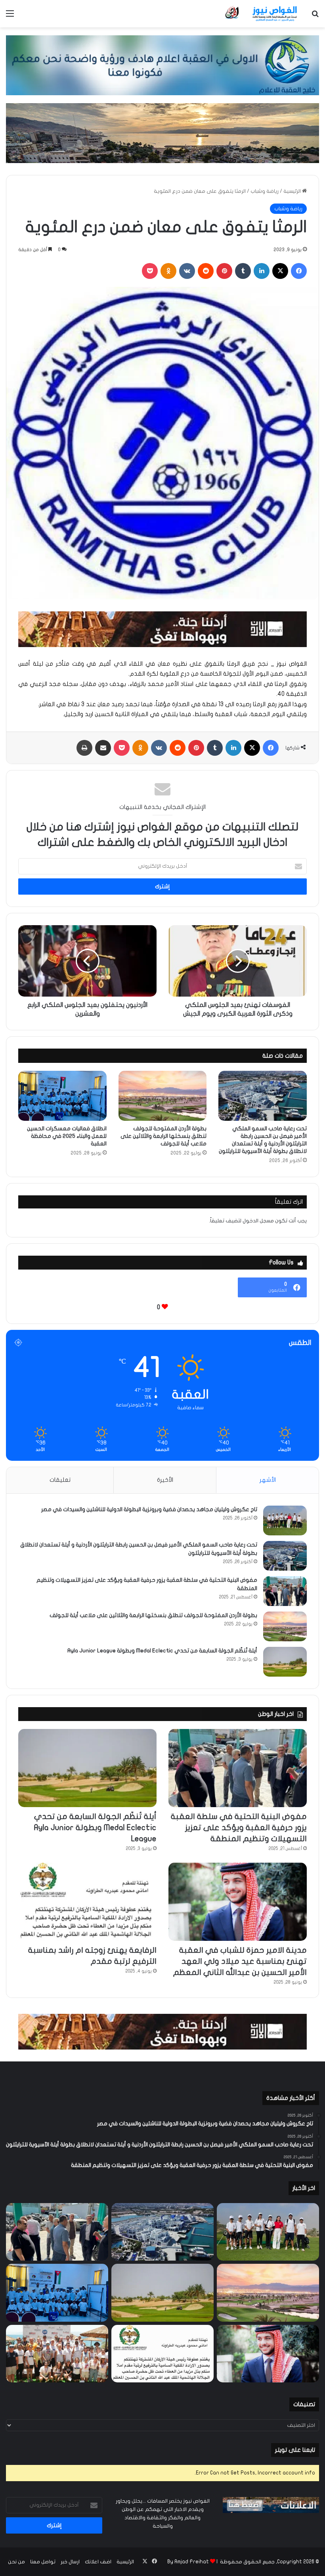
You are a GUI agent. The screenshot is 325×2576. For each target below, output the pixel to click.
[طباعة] (84, 748)
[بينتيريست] (224, 271)
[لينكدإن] (262, 271)
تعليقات (60, 1480)
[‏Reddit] (206, 271)
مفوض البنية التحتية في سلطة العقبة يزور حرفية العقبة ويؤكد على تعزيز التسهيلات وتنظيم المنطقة (239, 1828)
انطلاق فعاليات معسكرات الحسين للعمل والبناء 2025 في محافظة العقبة (67, 1136)
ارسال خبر (70, 2562)
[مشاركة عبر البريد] (103, 748)
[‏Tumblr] (243, 271)
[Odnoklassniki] (168, 271)
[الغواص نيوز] (262, 14)
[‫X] (280, 271)
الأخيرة (165, 1480)
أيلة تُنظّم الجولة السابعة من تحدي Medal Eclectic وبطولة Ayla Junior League (162, 1651)
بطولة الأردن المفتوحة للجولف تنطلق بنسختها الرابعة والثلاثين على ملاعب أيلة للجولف (163, 1136)
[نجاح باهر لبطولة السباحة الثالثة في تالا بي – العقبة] (57, 2354)
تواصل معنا (43, 2562)
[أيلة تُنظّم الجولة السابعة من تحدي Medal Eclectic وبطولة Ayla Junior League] (285, 1662)
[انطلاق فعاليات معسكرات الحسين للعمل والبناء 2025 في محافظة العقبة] (62, 1096)
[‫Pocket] (150, 271)
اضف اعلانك (98, 2562)
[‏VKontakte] (187, 271)
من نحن (16, 2562)
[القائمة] (10, 16)
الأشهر (268, 1480)
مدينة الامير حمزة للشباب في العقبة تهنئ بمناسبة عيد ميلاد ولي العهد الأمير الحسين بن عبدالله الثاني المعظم (240, 1961)
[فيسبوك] (299, 271)
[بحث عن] (315, 16)
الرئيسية (293, 191)
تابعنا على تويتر (295, 2450)
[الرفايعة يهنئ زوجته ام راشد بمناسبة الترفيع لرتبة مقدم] (87, 1902)
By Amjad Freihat (188, 2562)
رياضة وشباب (265, 191)
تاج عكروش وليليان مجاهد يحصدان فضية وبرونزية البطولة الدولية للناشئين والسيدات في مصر (149, 1509)
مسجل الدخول (258, 1221)
